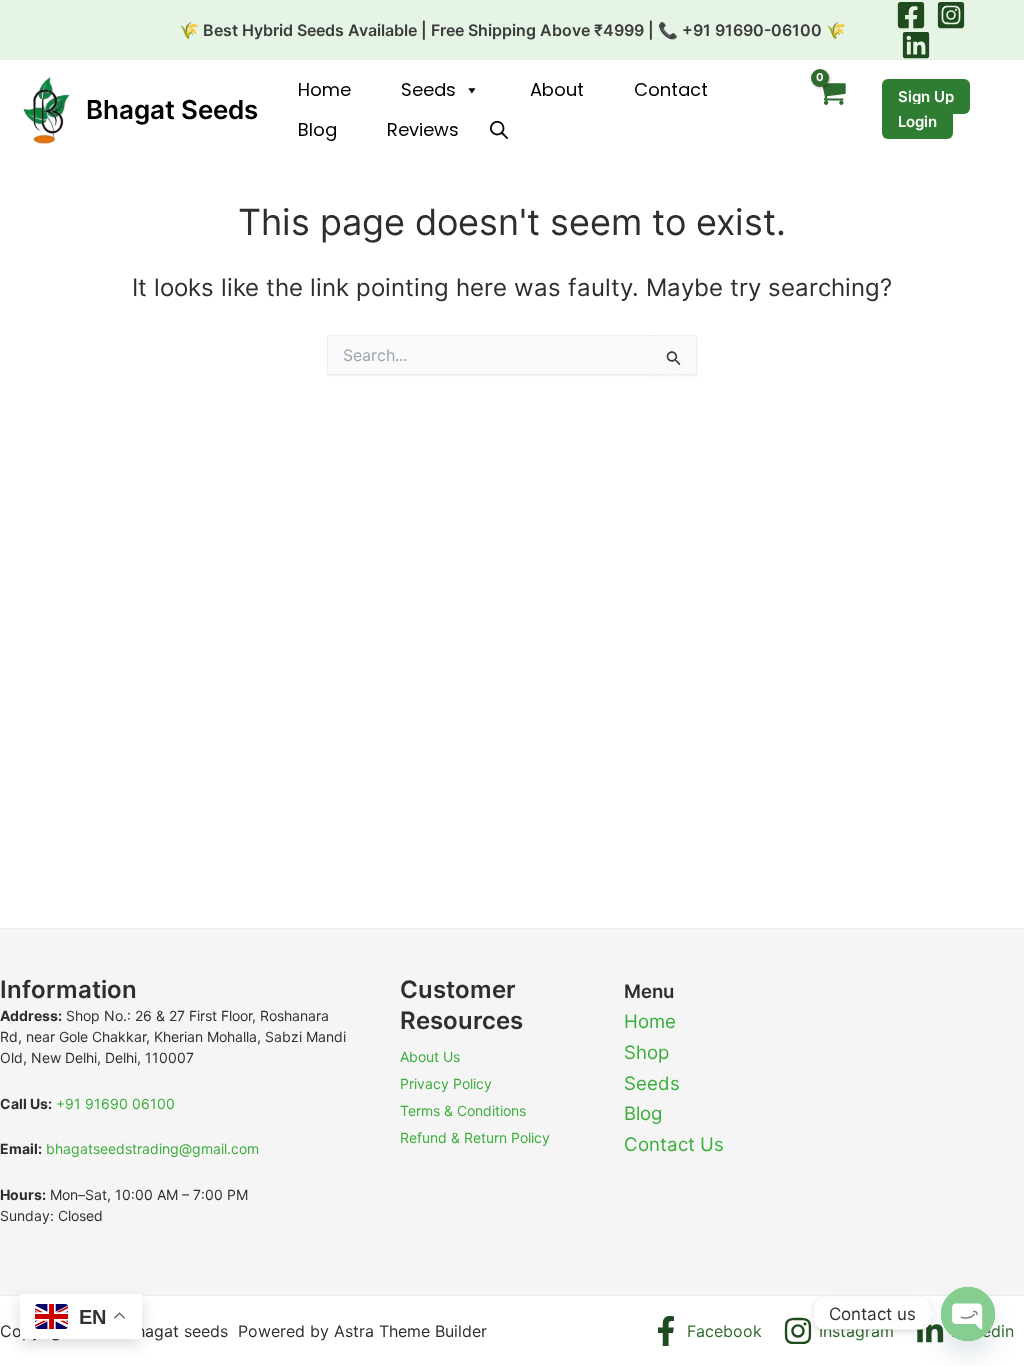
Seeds (428, 89)
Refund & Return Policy (475, 1137)
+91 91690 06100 (115, 1103)
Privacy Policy (446, 1083)
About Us (430, 1056)
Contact (671, 89)
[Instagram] (951, 15)
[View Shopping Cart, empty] (831, 110)
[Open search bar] (499, 129)
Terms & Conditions (463, 1110)
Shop (646, 1052)
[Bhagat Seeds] (45, 108)
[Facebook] (911, 15)
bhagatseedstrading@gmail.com (152, 1148)
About (557, 89)
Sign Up (926, 96)
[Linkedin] (916, 45)
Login (917, 121)
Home (324, 89)
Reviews (423, 129)
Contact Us (674, 1144)
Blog (317, 129)
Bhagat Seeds (172, 109)
